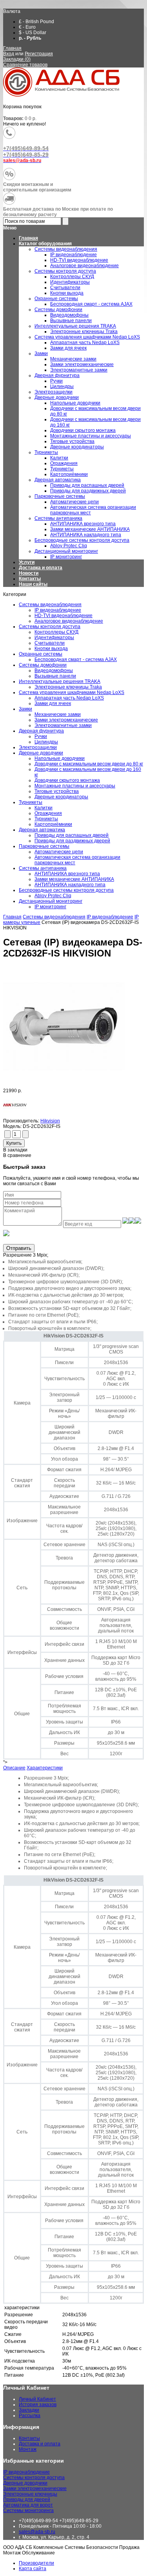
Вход (9, 54)
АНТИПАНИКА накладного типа (70, 885)
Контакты (30, 579)
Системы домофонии (43, 665)
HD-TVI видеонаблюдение (64, 616)
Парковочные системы (44, 846)
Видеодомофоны (54, 670)
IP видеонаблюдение (58, 610)
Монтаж (28, 2449)
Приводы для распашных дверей (72, 835)
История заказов (38, 2405)
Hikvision (50, 1121)
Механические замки (58, 714)
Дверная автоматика (42, 830)
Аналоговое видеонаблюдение (69, 621)
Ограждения (48, 813)
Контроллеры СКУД (56, 632)
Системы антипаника (43, 868)
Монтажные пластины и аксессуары (75, 786)
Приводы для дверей (27, 2499)
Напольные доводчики (60, 758)
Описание (14, 1768)
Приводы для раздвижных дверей (72, 841)
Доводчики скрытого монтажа (67, 780)
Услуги (27, 562)
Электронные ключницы (30, 2494)
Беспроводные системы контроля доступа (66, 890)
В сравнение (17, 1155)
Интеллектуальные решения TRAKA (60, 681)
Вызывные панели (55, 676)
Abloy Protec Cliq (53, 896)
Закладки (29, 2410)
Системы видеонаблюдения (50, 605)
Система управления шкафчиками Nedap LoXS (72, 692)
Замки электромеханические (66, 720)
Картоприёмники (53, 824)
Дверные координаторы (61, 797)
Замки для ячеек (53, 703)
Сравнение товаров (25, 65)
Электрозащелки (38, 747)
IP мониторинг (50, 907)
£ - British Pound (36, 22)
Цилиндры (46, 742)
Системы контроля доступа (50, 627)
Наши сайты (33, 584)
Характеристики (45, 1768)
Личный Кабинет (37, 2399)
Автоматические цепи (59, 852)
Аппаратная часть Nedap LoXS (69, 698)
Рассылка (30, 2416)
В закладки (15, 1150)
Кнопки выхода (51, 649)
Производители (36, 2563)
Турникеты (31, 802)
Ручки (41, 736)
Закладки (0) (17, 59)
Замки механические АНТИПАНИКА (74, 879)
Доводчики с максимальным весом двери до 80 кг (89, 764)
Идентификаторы (54, 638)
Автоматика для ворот (28, 2505)
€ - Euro (27, 27)
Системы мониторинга (28, 2510)
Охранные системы (41, 654)
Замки (25, 709)
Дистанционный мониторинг (51, 901)
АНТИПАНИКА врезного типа (67, 874)
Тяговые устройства (57, 791)
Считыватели (50, 643)
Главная (12, 48)
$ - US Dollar (33, 33)
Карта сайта (33, 2569)
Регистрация (39, 54)
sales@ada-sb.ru (37, 2532)
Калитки (44, 808)
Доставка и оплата (41, 568)
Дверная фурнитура (41, 731)
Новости (29, 573)
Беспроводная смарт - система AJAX (76, 659)
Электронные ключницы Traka (68, 687)
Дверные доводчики (41, 753)
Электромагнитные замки (63, 725)
